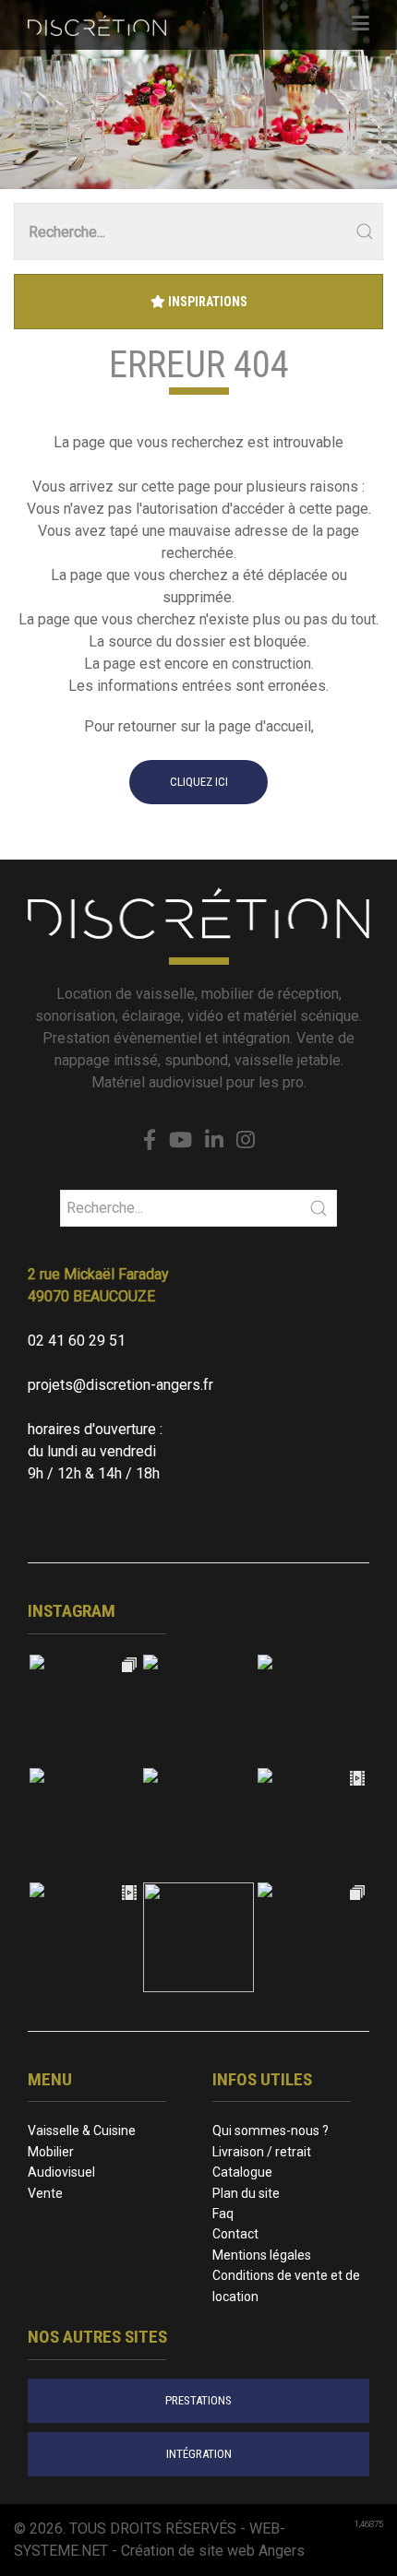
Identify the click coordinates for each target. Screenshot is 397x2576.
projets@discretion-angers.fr (120, 1385)
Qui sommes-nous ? (271, 2131)
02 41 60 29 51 (77, 1341)
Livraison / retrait (262, 2152)
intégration (199, 2454)
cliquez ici (199, 782)
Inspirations (206, 302)
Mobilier (51, 2152)
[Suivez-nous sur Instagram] (246, 1141)
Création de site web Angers (213, 2551)
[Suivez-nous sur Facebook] (150, 1141)
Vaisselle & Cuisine (82, 2131)
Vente (45, 2193)
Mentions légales (262, 2255)
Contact (235, 2234)
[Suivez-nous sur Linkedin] (214, 1141)
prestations (198, 2400)
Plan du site (246, 2193)
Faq (223, 2214)
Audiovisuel (61, 2172)
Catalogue (242, 2172)
